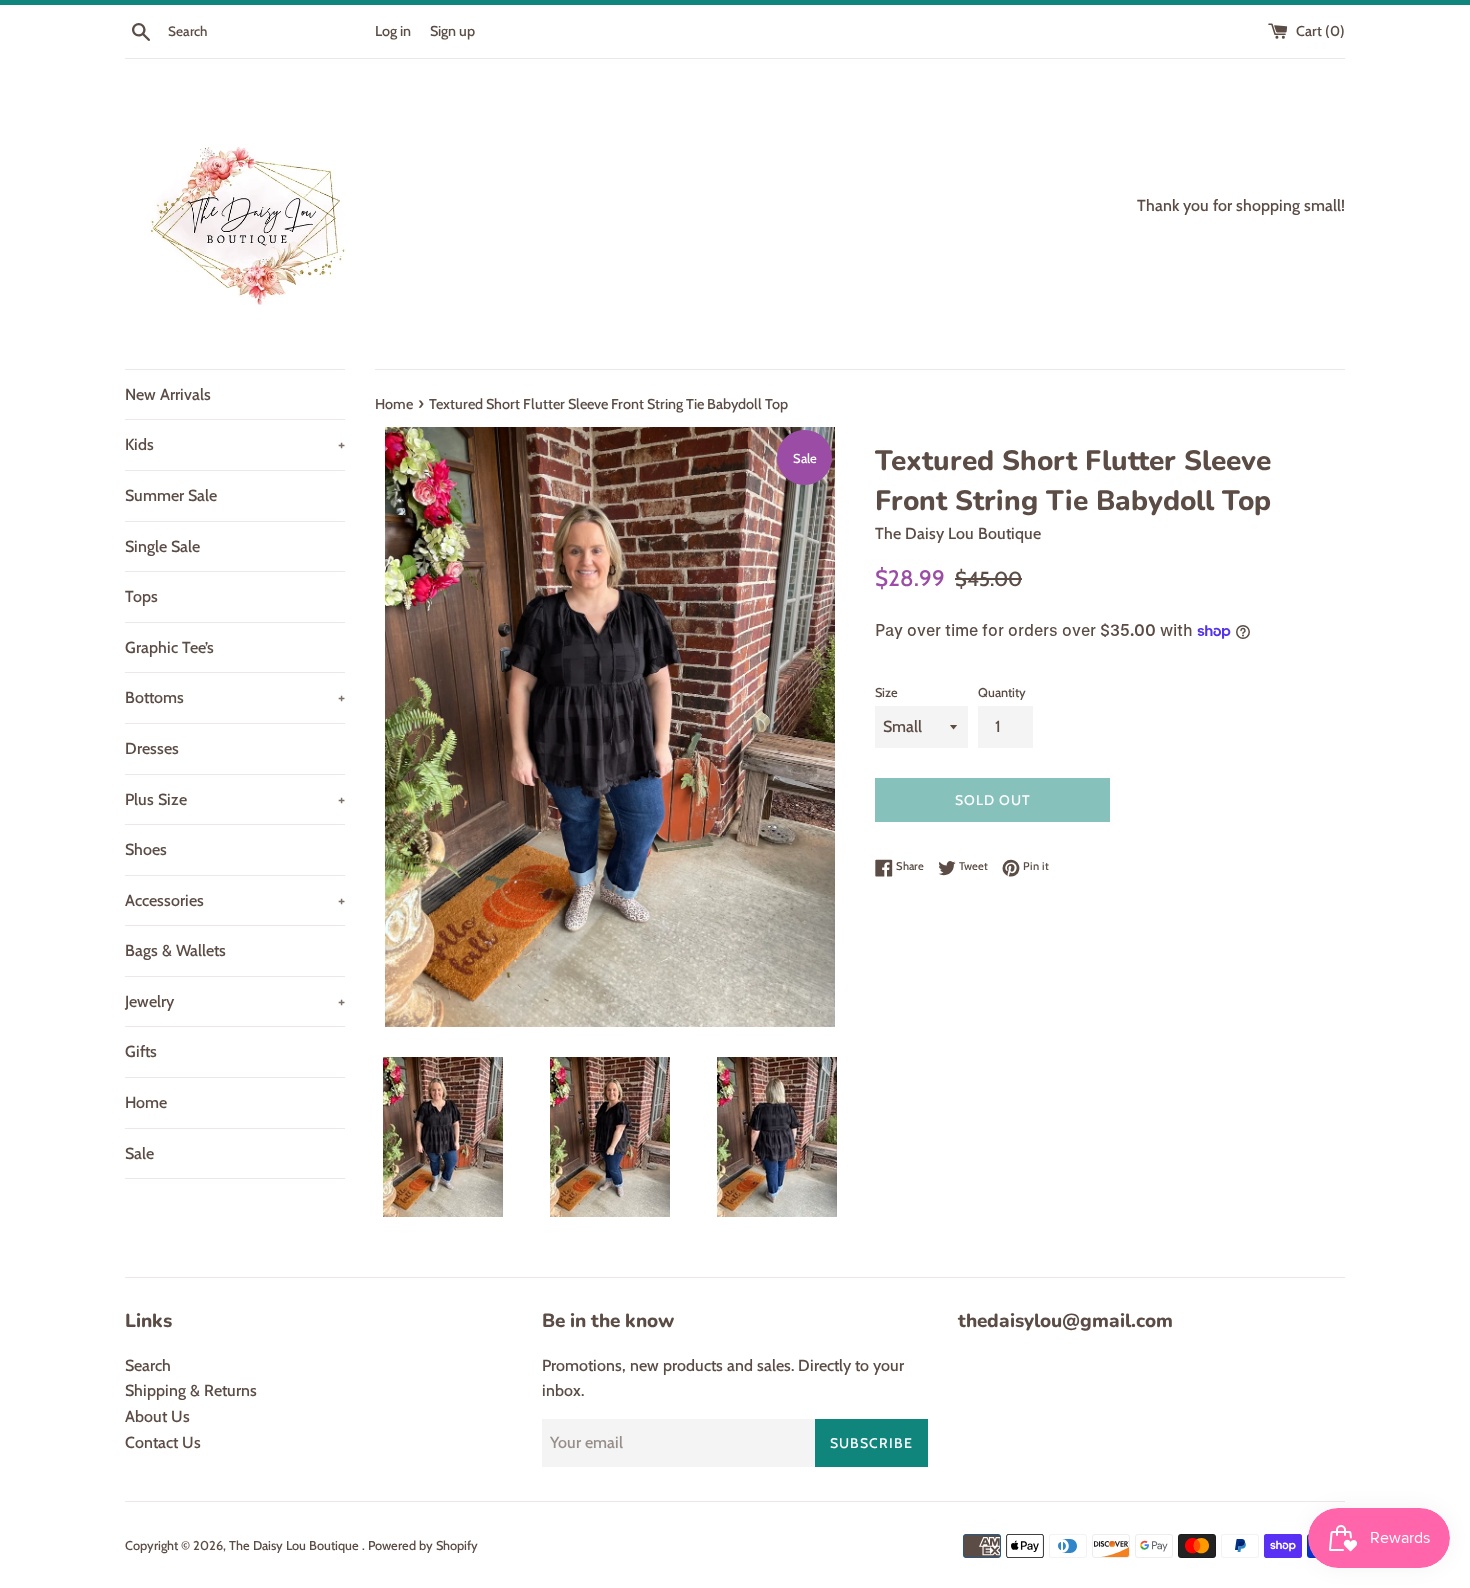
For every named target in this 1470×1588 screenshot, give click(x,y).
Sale (139, 1153)
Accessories (235, 900)
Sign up (452, 31)
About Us (157, 1416)
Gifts (141, 1051)
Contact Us (163, 1442)
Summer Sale (171, 495)
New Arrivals (168, 394)
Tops (141, 596)
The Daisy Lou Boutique (295, 1545)
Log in (393, 31)
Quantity (1002, 692)
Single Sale (162, 546)
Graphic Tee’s (169, 647)
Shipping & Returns (191, 1390)
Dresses (152, 748)
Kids (235, 444)
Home (146, 1102)
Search (148, 1365)
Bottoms (235, 697)
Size (886, 692)
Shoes (146, 849)
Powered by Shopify (423, 1545)
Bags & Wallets (175, 950)
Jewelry (235, 1001)
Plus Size (235, 799)
